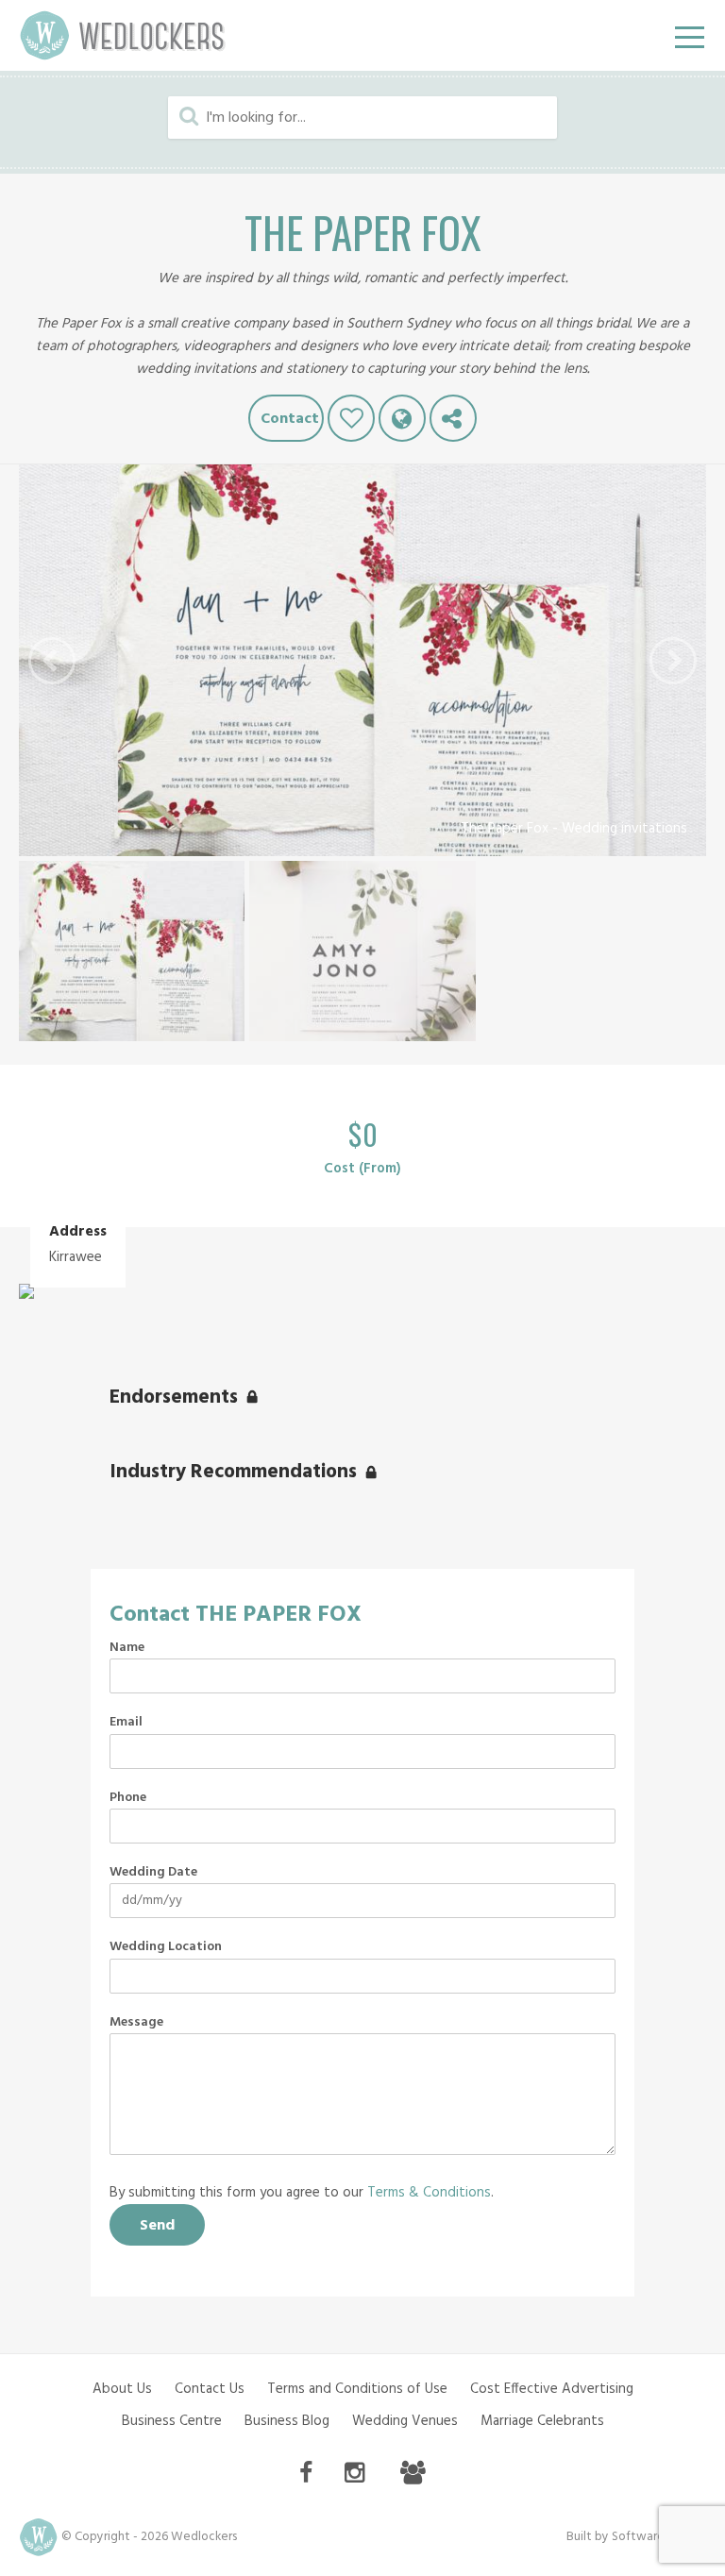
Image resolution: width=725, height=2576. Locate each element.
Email (126, 1723)
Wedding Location (166, 1947)
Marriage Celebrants (542, 2421)
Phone (128, 1798)
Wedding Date (153, 1873)
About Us (122, 2389)
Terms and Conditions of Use (357, 2389)
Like (351, 418)
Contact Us (210, 2389)
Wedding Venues (405, 2421)
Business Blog (287, 2421)
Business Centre (172, 2421)
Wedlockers (123, 35)
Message (136, 2023)
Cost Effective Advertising (552, 2389)
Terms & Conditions (429, 2193)
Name (127, 1648)
